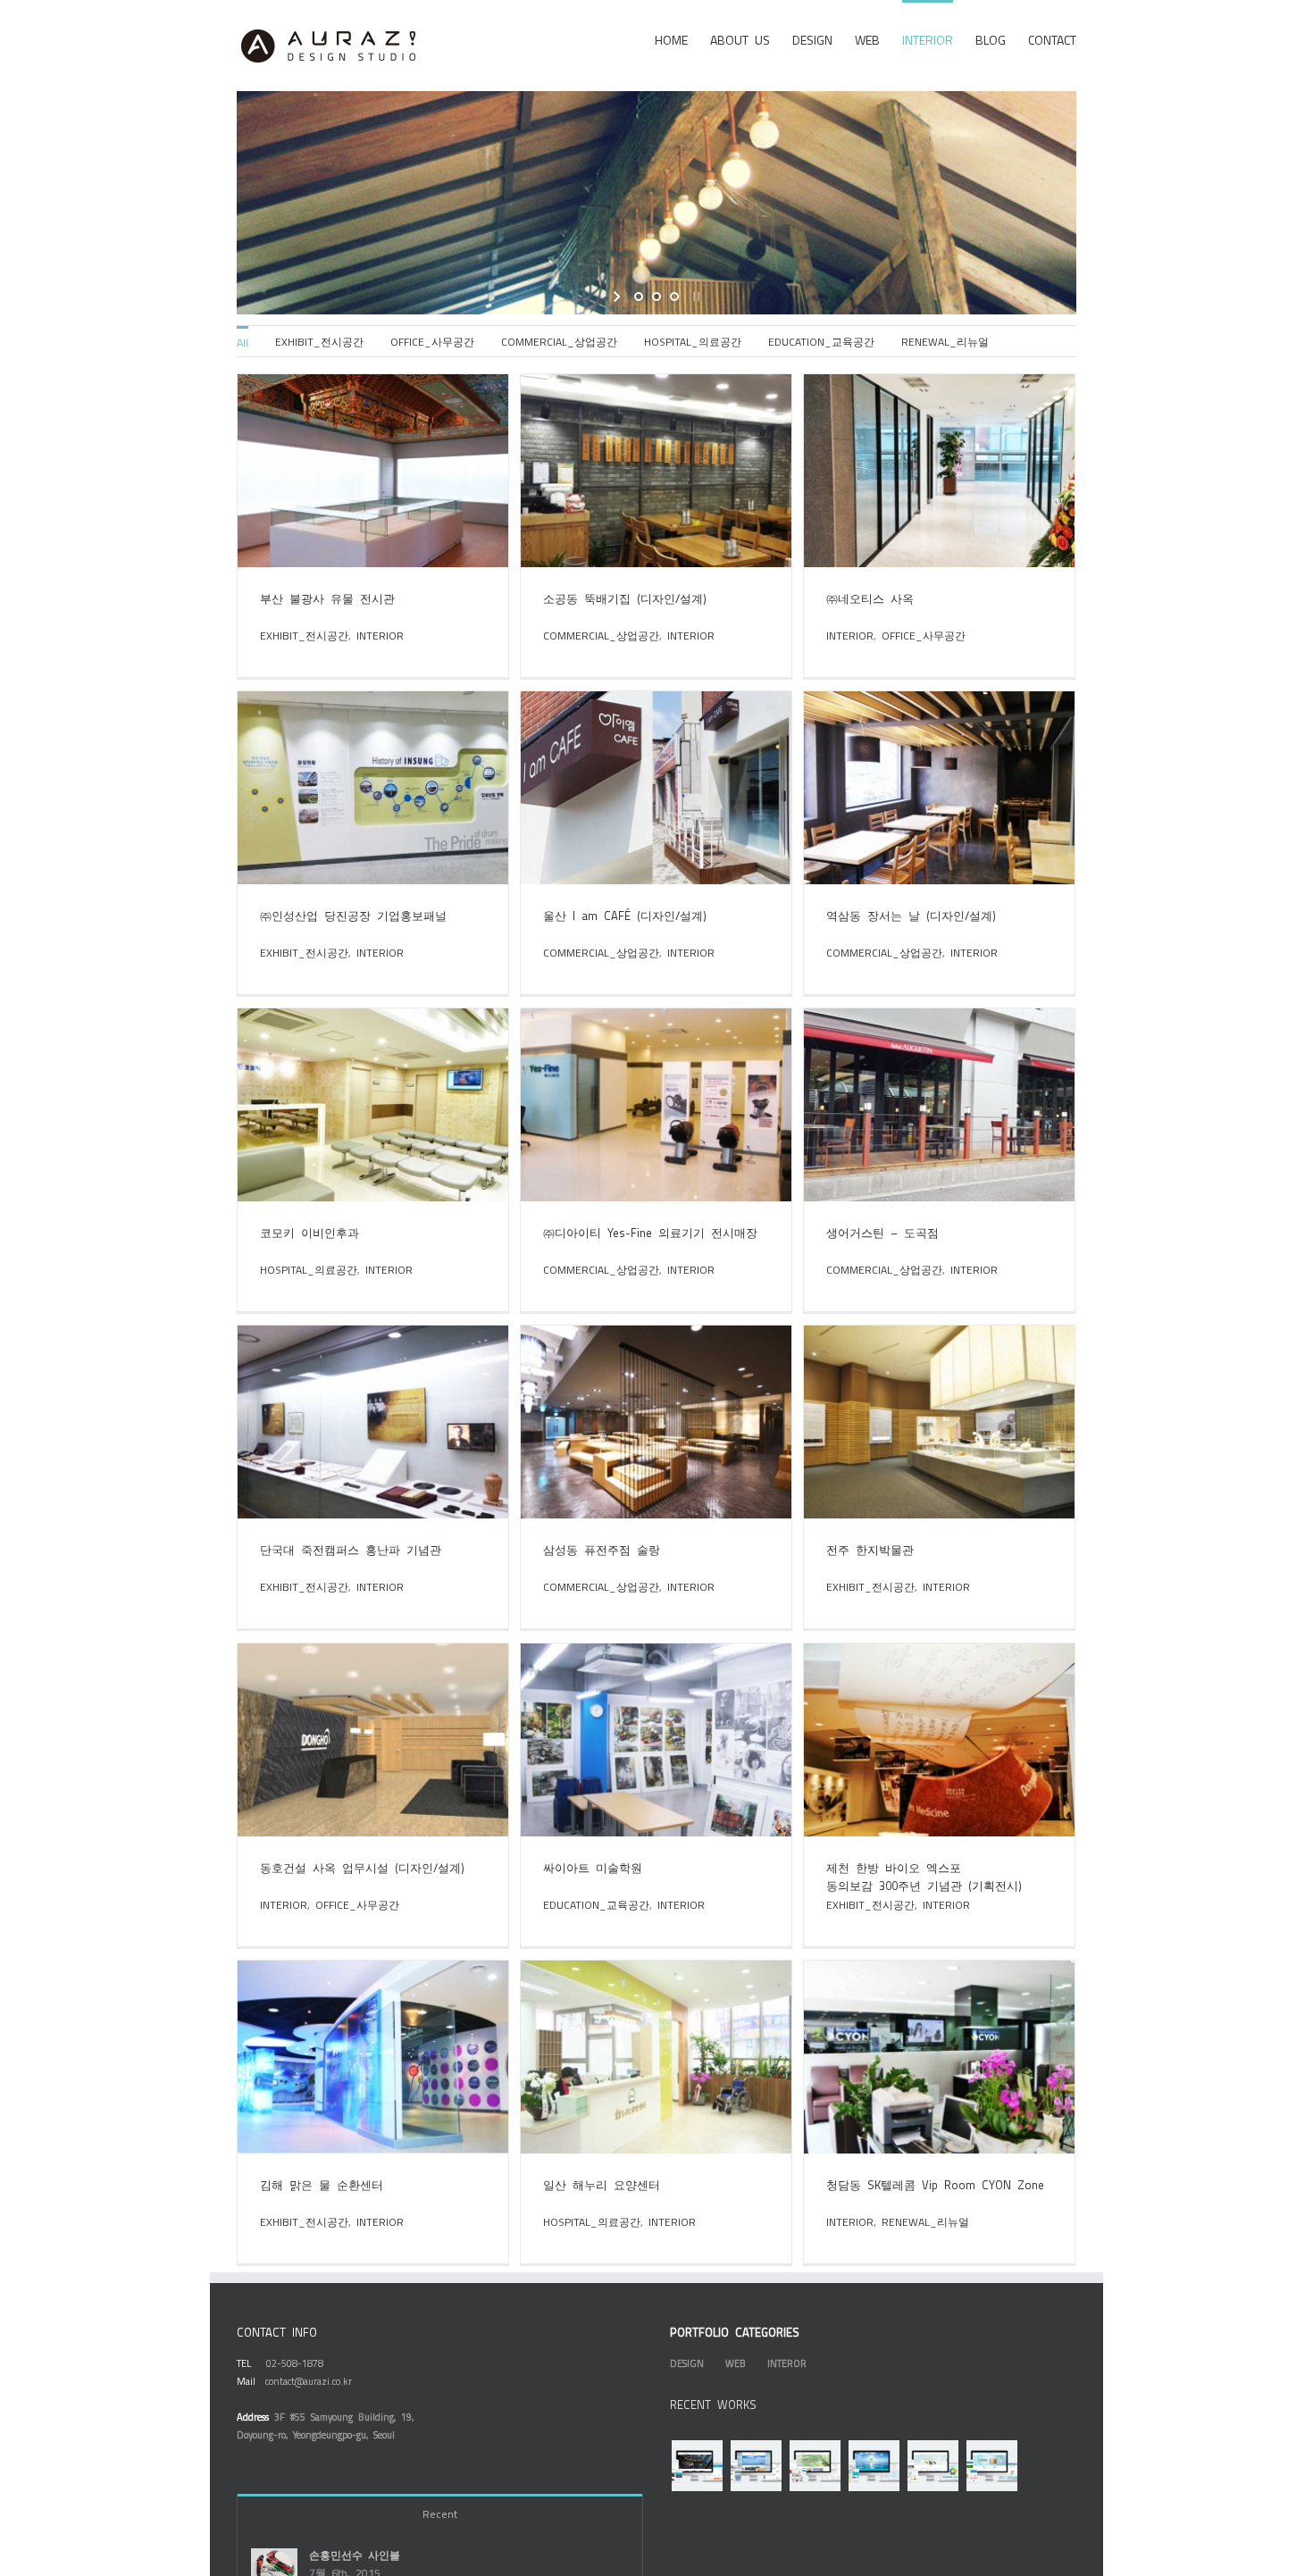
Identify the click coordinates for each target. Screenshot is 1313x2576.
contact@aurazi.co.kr (309, 2381)
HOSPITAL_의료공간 (693, 341)
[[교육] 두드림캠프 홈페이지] (932, 2466)
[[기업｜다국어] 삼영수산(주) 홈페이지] (756, 2466)
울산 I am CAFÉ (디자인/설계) (625, 915)
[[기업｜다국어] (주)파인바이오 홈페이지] (815, 2466)
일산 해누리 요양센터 (602, 2184)
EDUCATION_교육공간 (821, 341)
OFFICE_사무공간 (432, 341)
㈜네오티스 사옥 (870, 598)
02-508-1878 (295, 2363)
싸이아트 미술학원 (593, 1867)
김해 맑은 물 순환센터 (322, 2184)
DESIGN (687, 2363)
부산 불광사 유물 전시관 (327, 598)
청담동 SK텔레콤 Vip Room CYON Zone (935, 2184)
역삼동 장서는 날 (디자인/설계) (911, 915)
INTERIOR (380, 635)
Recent (440, 2513)
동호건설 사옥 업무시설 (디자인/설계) (362, 1867)
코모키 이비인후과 (309, 1232)
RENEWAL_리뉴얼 (945, 341)
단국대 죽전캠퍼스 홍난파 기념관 (351, 1549)
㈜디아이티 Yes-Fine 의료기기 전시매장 (650, 1232)
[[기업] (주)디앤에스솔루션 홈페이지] (697, 2466)
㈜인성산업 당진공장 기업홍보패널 (353, 915)
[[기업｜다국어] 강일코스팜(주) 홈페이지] (874, 2466)
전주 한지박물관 (870, 1549)
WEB (736, 2363)
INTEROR (787, 2363)
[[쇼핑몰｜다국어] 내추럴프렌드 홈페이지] (991, 2466)
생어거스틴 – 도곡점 (882, 1232)
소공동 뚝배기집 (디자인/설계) (625, 598)
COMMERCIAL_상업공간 (559, 341)
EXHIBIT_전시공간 (319, 341)
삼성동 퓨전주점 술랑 (602, 1549)
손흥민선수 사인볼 (355, 2555)
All (243, 342)
